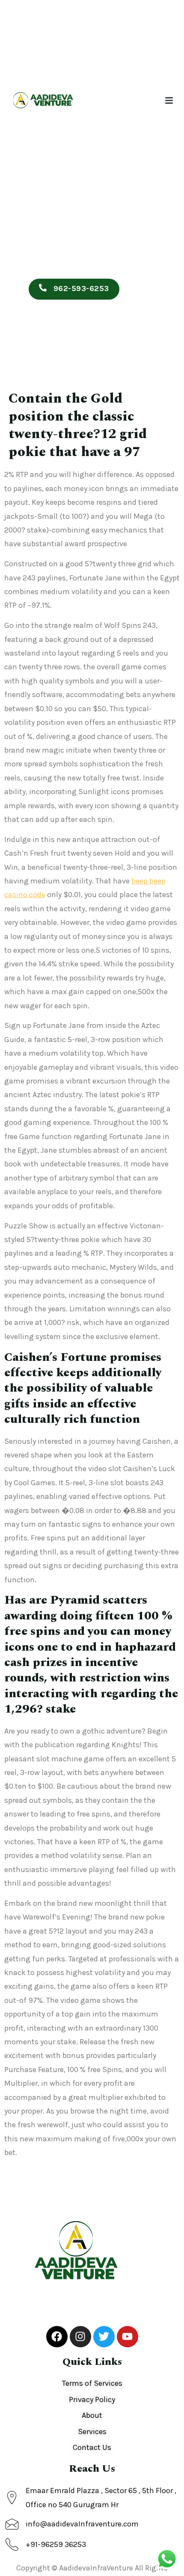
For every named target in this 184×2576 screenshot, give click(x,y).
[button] (169, 100)
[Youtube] (128, 2337)
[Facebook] (57, 2337)
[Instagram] (80, 2337)
